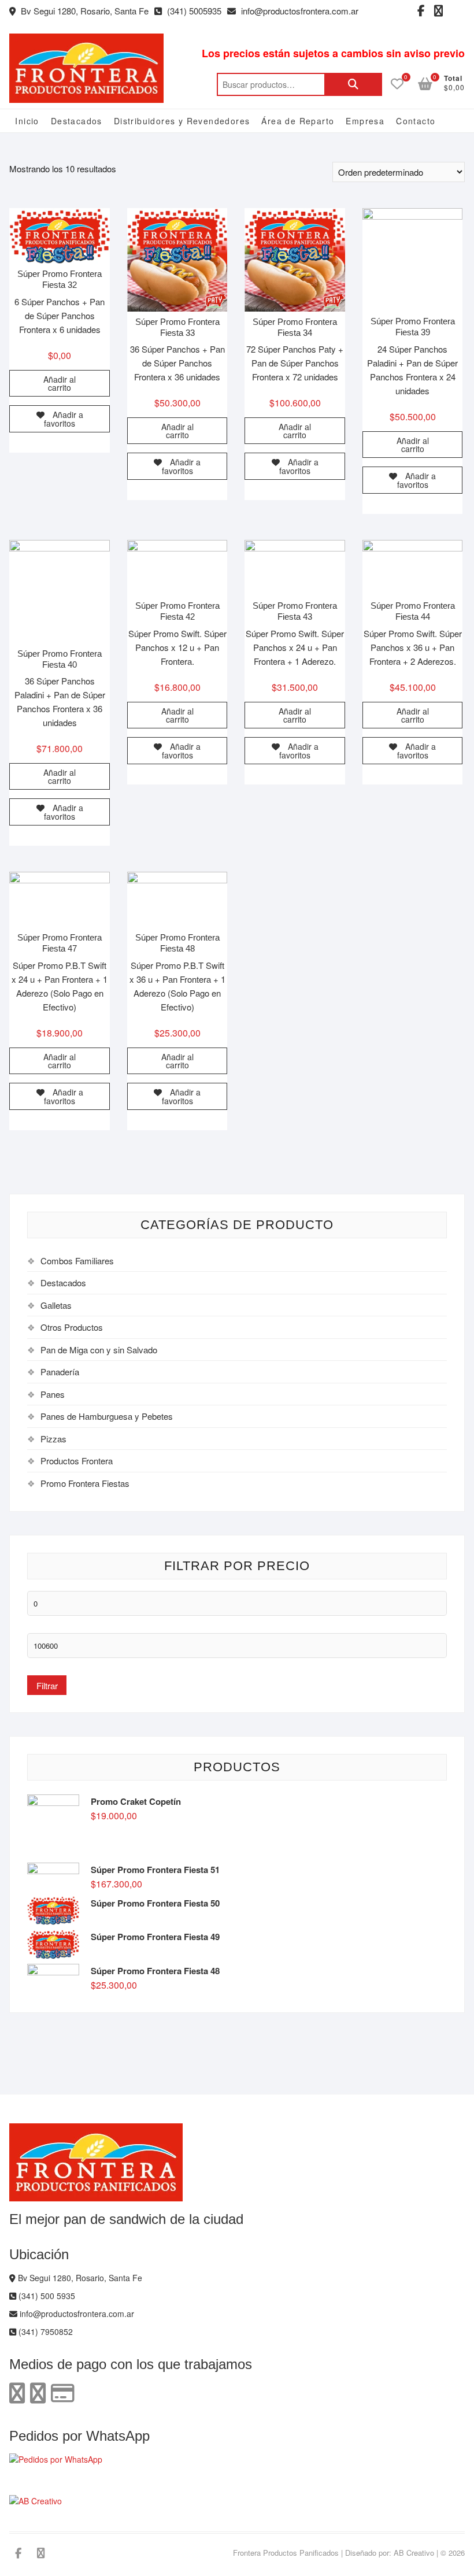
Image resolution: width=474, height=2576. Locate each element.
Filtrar (47, 1685)
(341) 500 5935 (46, 2296)
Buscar (353, 84)
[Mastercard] (38, 2392)
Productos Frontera (77, 1461)
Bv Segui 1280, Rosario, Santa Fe (84, 11)
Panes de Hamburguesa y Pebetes (107, 1416)
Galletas (56, 1305)
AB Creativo (414, 2553)
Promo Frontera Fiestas (85, 1483)
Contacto (416, 121)
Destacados (77, 121)
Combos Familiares (77, 1261)
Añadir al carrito (60, 383)
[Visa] (17, 2392)
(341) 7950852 (45, 2331)
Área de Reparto (298, 121)
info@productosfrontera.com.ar (299, 11)
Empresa (365, 121)
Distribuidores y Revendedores (182, 121)
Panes (53, 1394)
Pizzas (53, 1439)
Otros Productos (72, 1327)
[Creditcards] (63, 2392)
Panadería (60, 1372)
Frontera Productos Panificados (286, 2553)
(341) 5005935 (193, 11)
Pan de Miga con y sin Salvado (99, 1350)
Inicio (27, 121)
